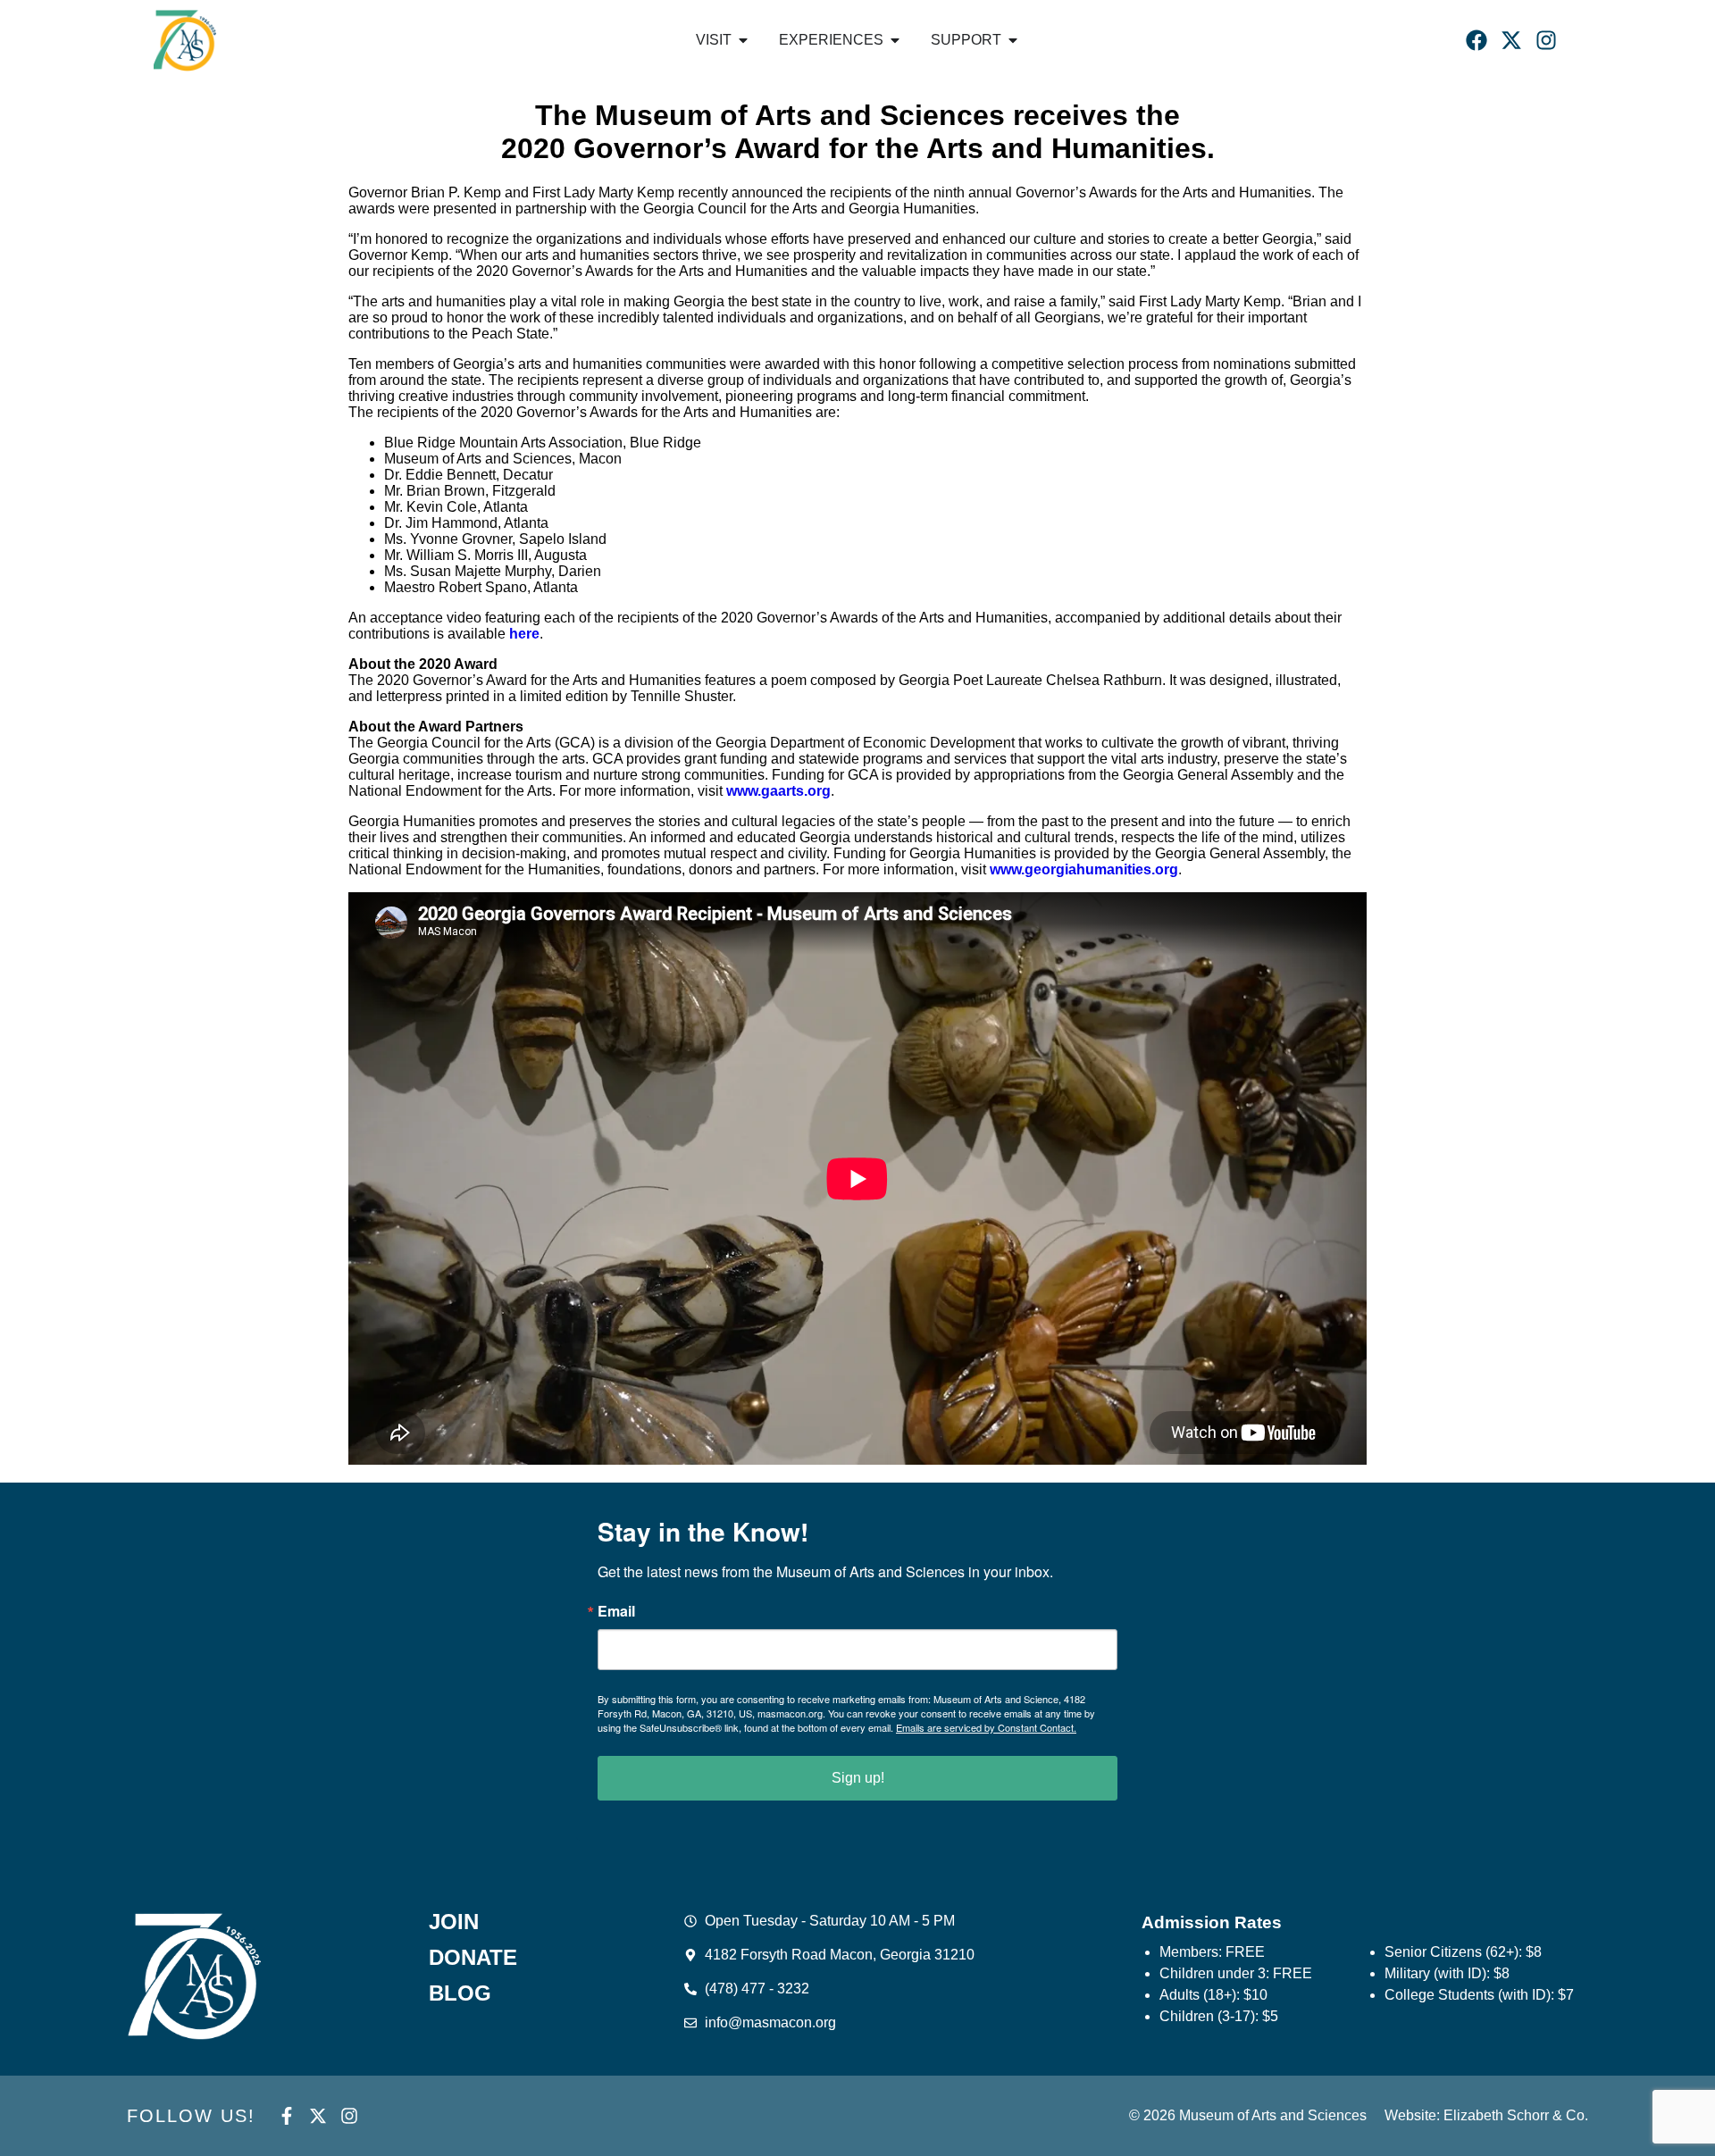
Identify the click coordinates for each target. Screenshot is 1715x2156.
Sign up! (858, 1778)
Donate (473, 1958)
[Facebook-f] (287, 2116)
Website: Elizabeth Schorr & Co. (1486, 2115)
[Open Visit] (743, 40)
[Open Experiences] (895, 40)
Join (454, 1922)
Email (616, 1611)
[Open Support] (1013, 40)
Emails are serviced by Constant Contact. (986, 1727)
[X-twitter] (1511, 40)
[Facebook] (1477, 40)
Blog (460, 1993)
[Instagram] (1546, 40)
